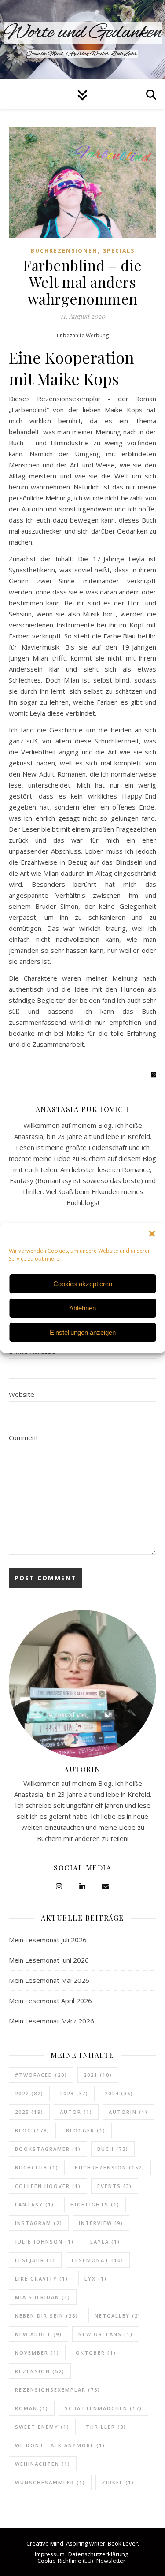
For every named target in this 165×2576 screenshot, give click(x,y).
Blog (32, 2130)
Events (115, 2186)
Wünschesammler (50, 2482)
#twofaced (41, 2075)
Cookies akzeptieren (83, 1284)
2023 (74, 2093)
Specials (119, 251)
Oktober (96, 2353)
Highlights (95, 2205)
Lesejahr (35, 2260)
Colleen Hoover (48, 2186)
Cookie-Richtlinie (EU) (65, 2561)
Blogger (86, 2130)
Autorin (128, 2112)
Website (22, 1394)
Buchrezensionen (64, 251)
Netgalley (118, 2316)
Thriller (106, 2427)
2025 (29, 2112)
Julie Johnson (44, 2242)
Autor (76, 2112)
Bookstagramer (48, 2149)
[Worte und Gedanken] (82, 40)
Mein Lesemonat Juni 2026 (49, 1960)
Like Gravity (42, 2279)
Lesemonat (98, 2260)
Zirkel (118, 2482)
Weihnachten (43, 2464)
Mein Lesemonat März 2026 (51, 2021)
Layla (105, 2242)
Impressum (50, 2554)
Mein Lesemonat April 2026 (50, 2001)
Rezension (40, 2371)
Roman (32, 2408)
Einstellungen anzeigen (83, 1332)
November (37, 2353)
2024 (119, 2093)
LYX (96, 2279)
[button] (152, 1234)
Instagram (39, 2223)
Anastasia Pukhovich (83, 1109)
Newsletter (111, 2561)
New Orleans (106, 2334)
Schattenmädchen (103, 2408)
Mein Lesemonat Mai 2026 (49, 1980)
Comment (24, 1437)
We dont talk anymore (60, 2445)
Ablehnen (82, 1308)
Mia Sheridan (43, 2297)
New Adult (38, 2334)
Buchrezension (110, 2167)
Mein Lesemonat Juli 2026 (48, 1940)
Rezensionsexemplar (58, 2390)
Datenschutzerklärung (98, 2554)
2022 (29, 2093)
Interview (101, 2223)
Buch (113, 2149)
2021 (98, 2075)
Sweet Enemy (42, 2427)
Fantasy (35, 2205)
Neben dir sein (47, 2316)
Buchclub (37, 2167)
